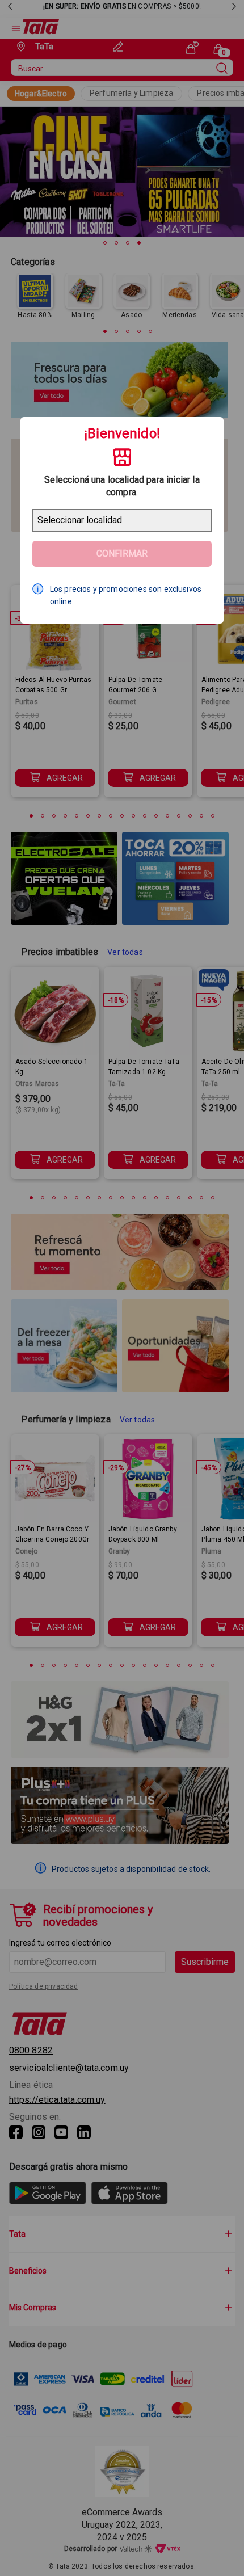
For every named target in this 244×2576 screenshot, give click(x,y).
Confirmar (122, 553)
